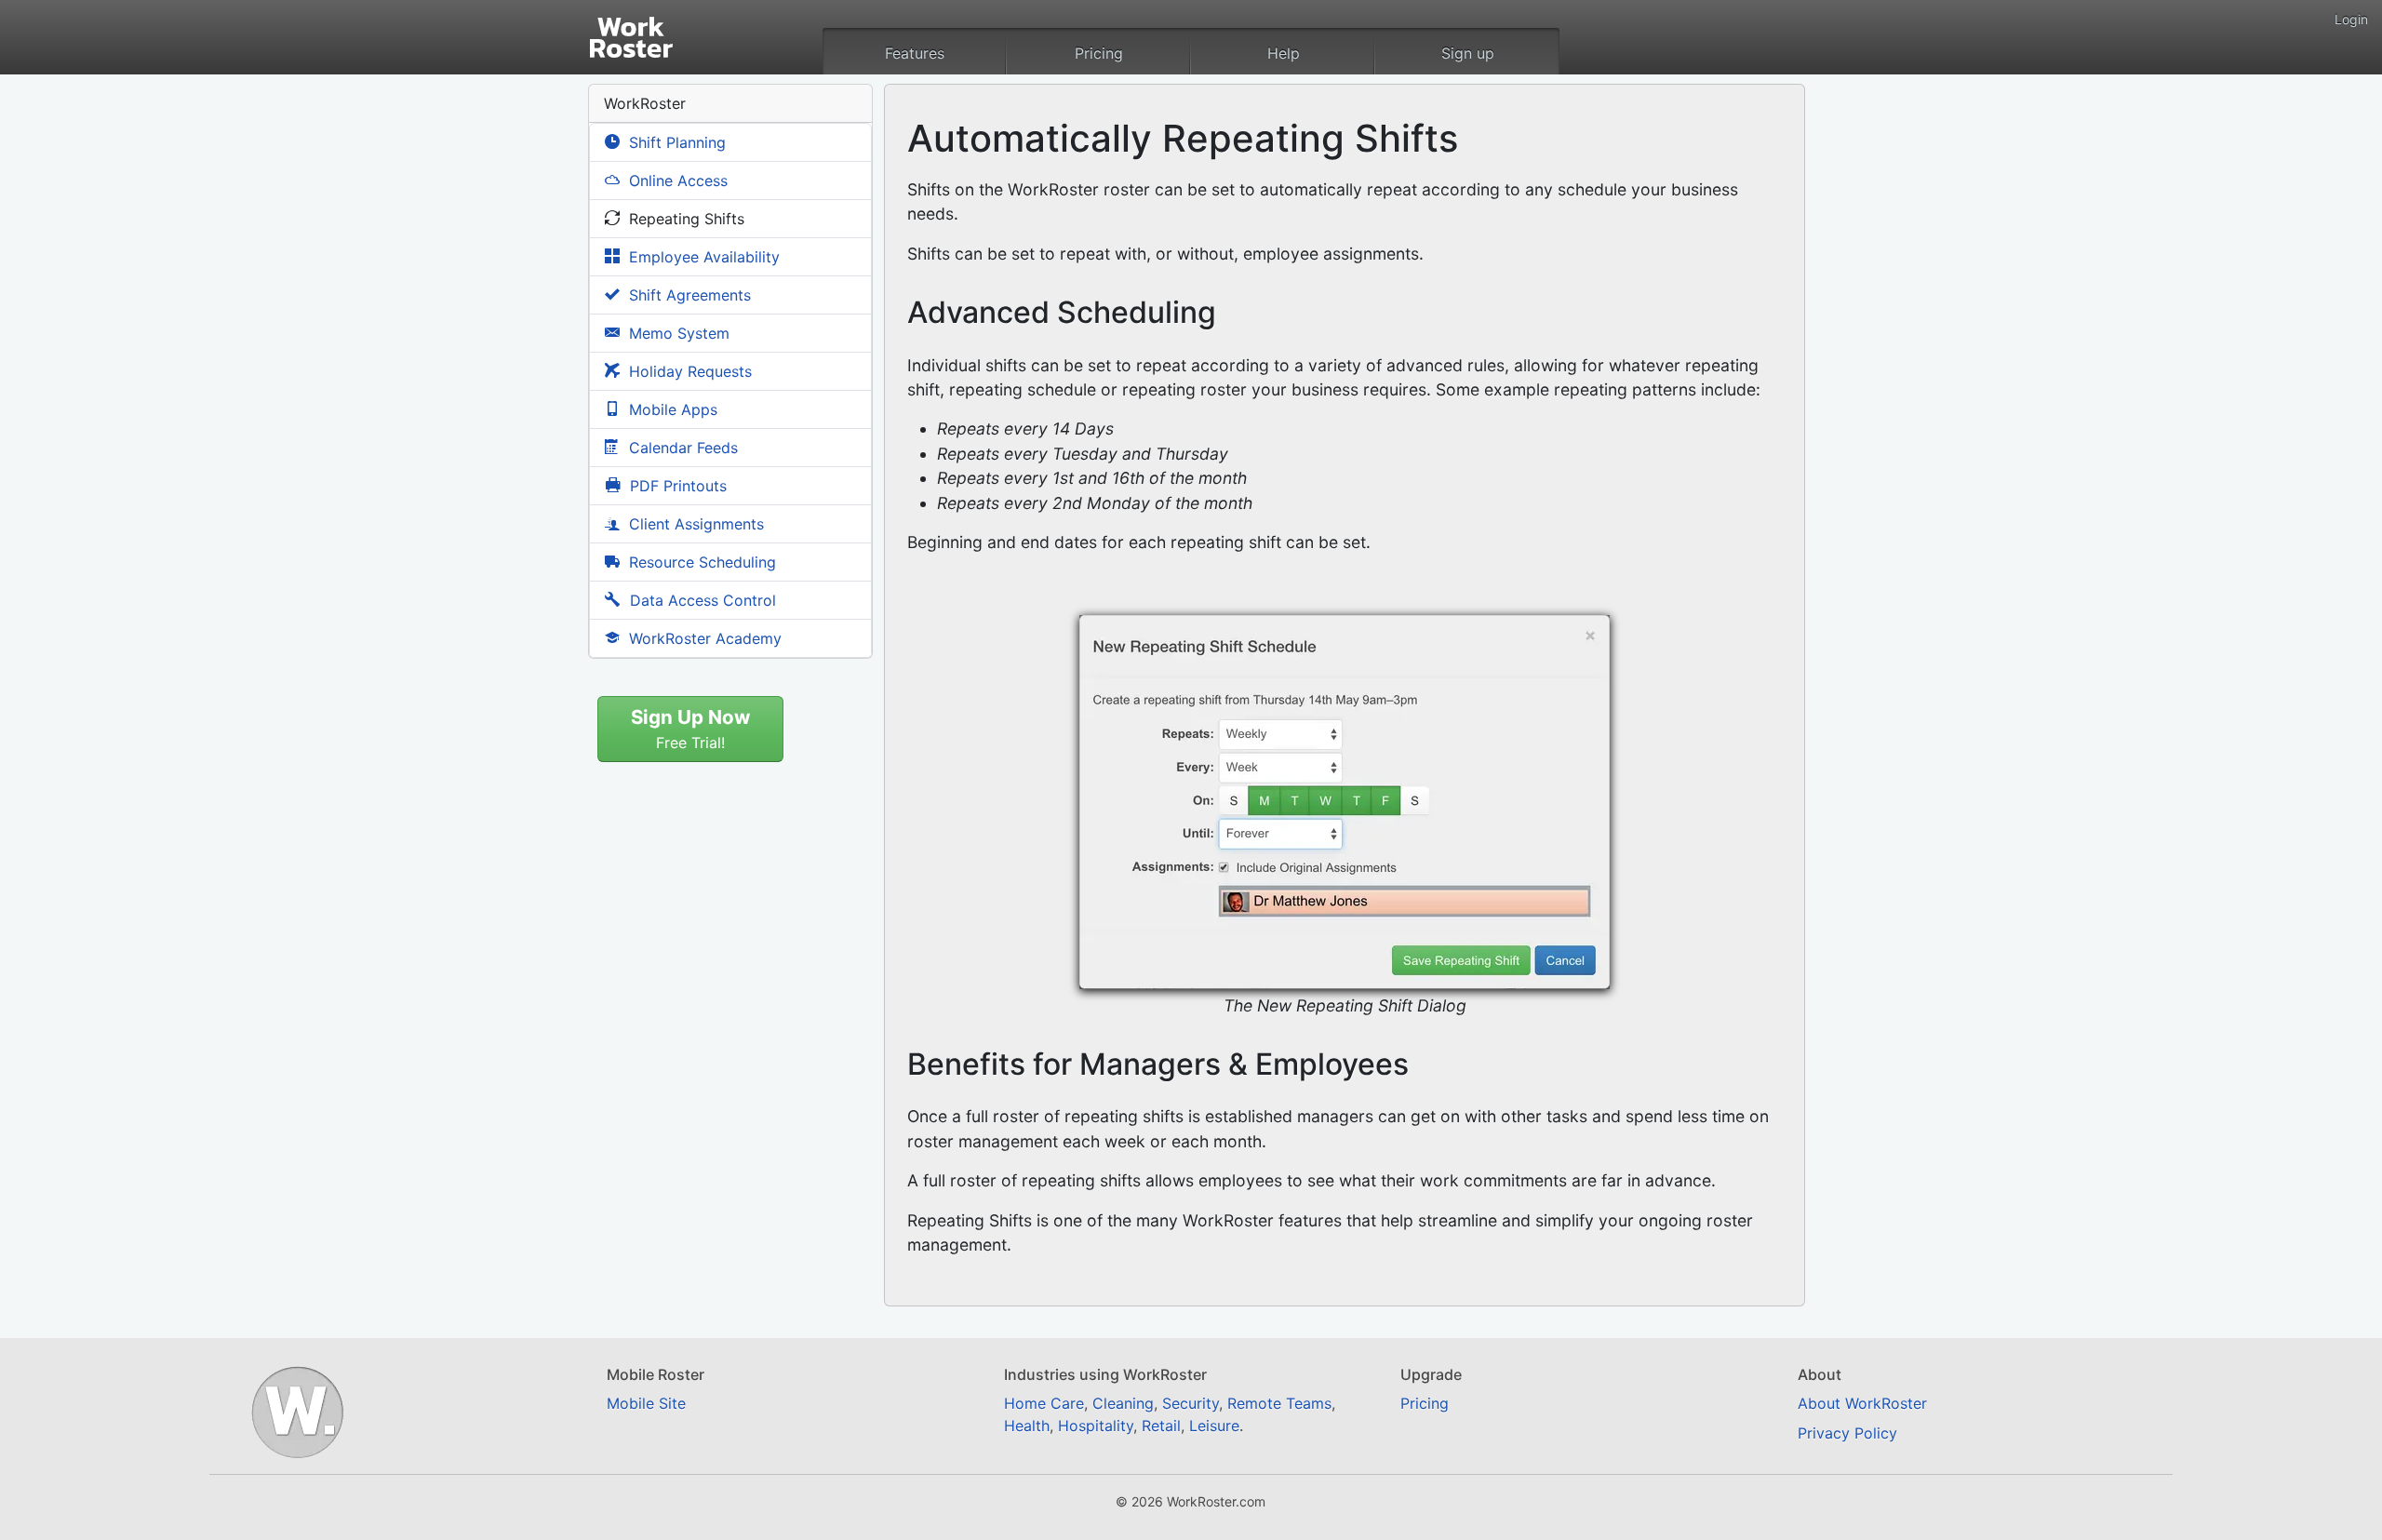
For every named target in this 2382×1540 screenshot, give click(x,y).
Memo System (677, 333)
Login (2351, 19)
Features (915, 53)
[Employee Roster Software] (648, 30)
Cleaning (1123, 1403)
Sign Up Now (690, 729)
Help (1284, 53)
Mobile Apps (671, 409)
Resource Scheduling (700, 562)
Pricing (1099, 53)
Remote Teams (1279, 1403)
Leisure (1214, 1426)
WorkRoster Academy (703, 638)
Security (1191, 1403)
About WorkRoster (1862, 1403)
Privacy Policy (1847, 1433)
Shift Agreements (688, 295)
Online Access (676, 181)
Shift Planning (675, 142)
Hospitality (1096, 1426)
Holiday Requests (688, 371)
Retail (1161, 1426)
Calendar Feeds (681, 448)
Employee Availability (702, 257)
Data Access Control (701, 600)
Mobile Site (646, 1403)
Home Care (1044, 1403)
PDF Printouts (676, 486)
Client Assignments (694, 524)
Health (1027, 1426)
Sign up (1468, 53)
